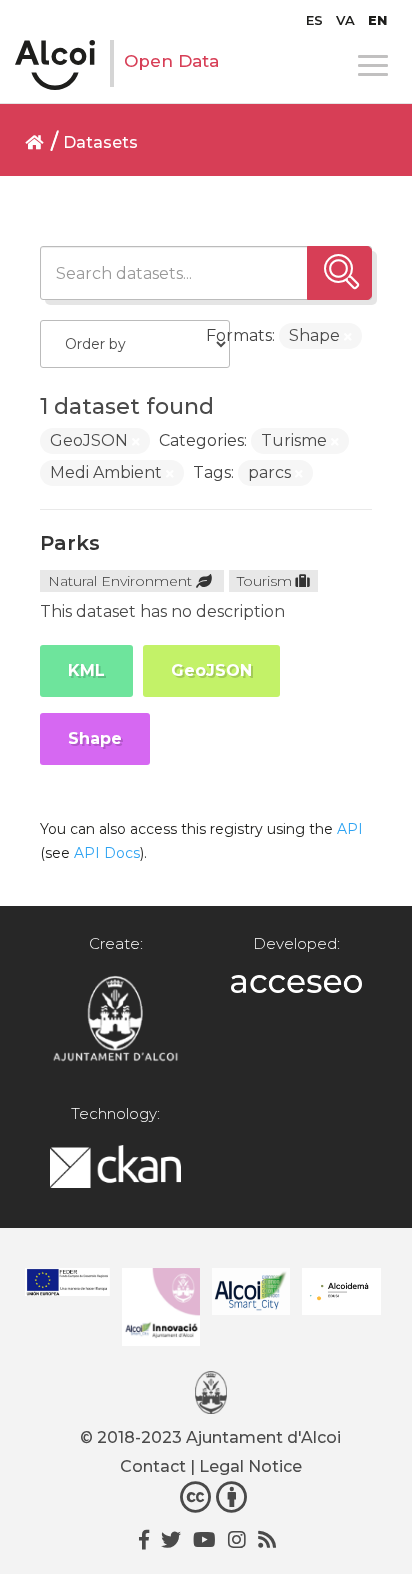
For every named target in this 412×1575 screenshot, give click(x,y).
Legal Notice (250, 1466)
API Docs (107, 853)
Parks (70, 543)
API (350, 829)
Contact (153, 1466)
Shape (95, 738)
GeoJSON (211, 670)
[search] (339, 273)
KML (86, 670)
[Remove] (348, 337)
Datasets (100, 142)
